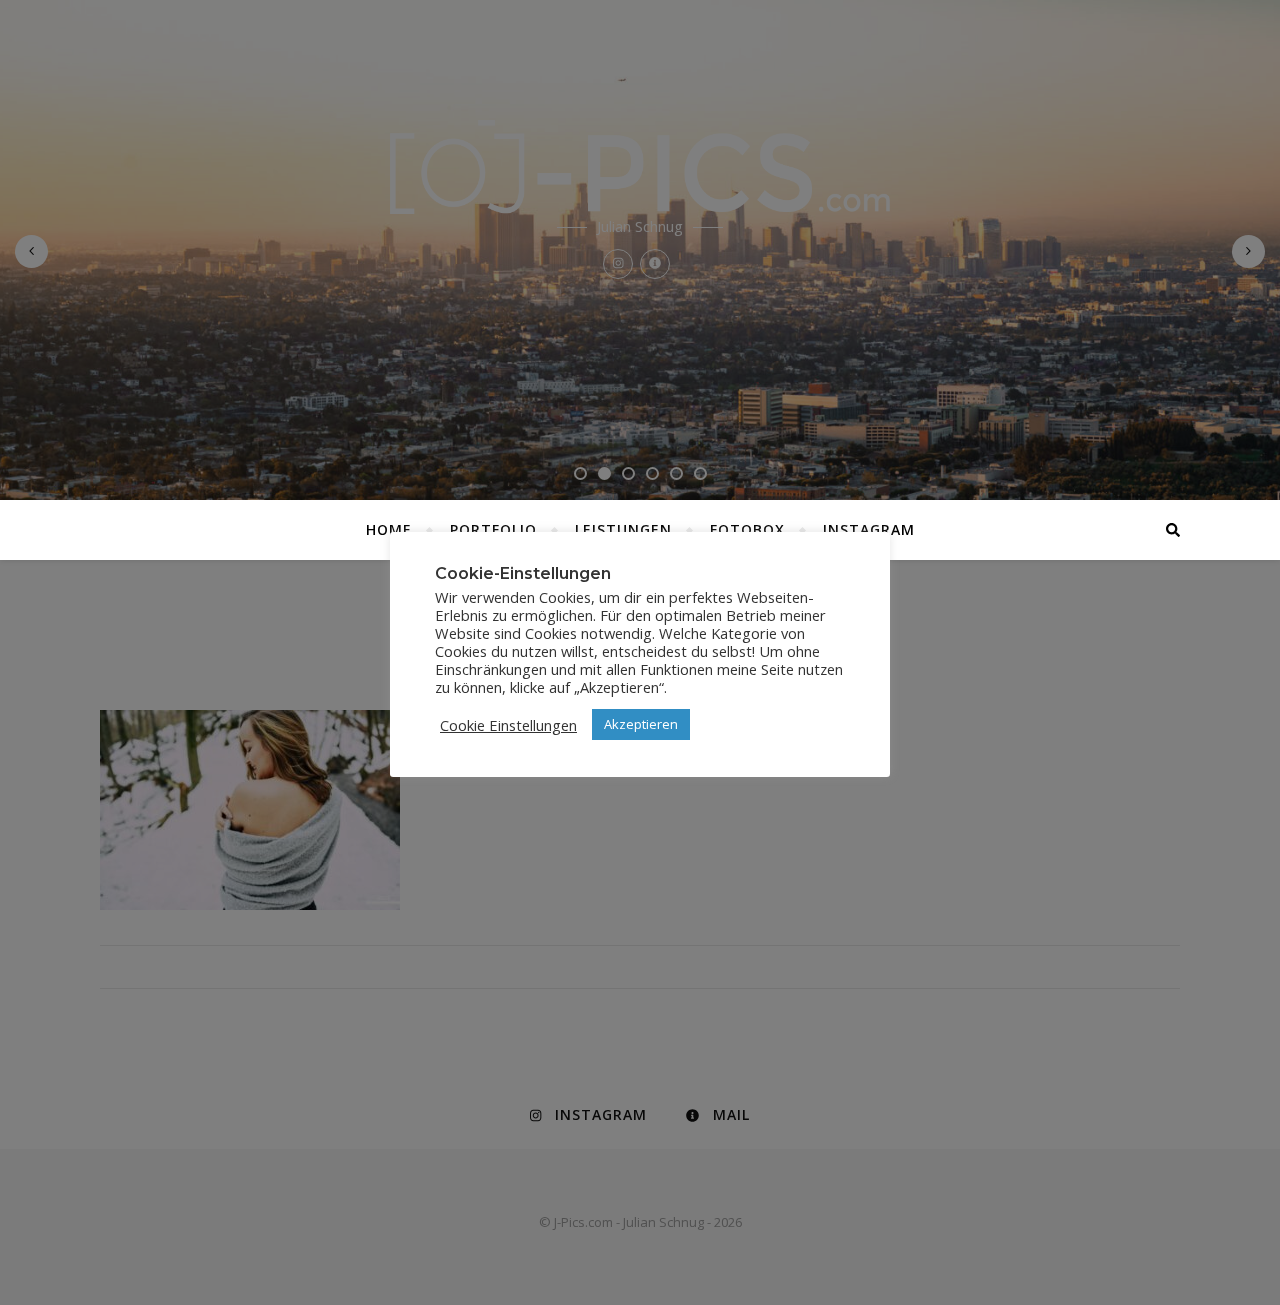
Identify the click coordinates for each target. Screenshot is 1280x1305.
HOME (389, 529)
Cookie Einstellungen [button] (508, 725)
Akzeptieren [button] (641, 724)
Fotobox (747, 529)
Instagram (869, 529)
